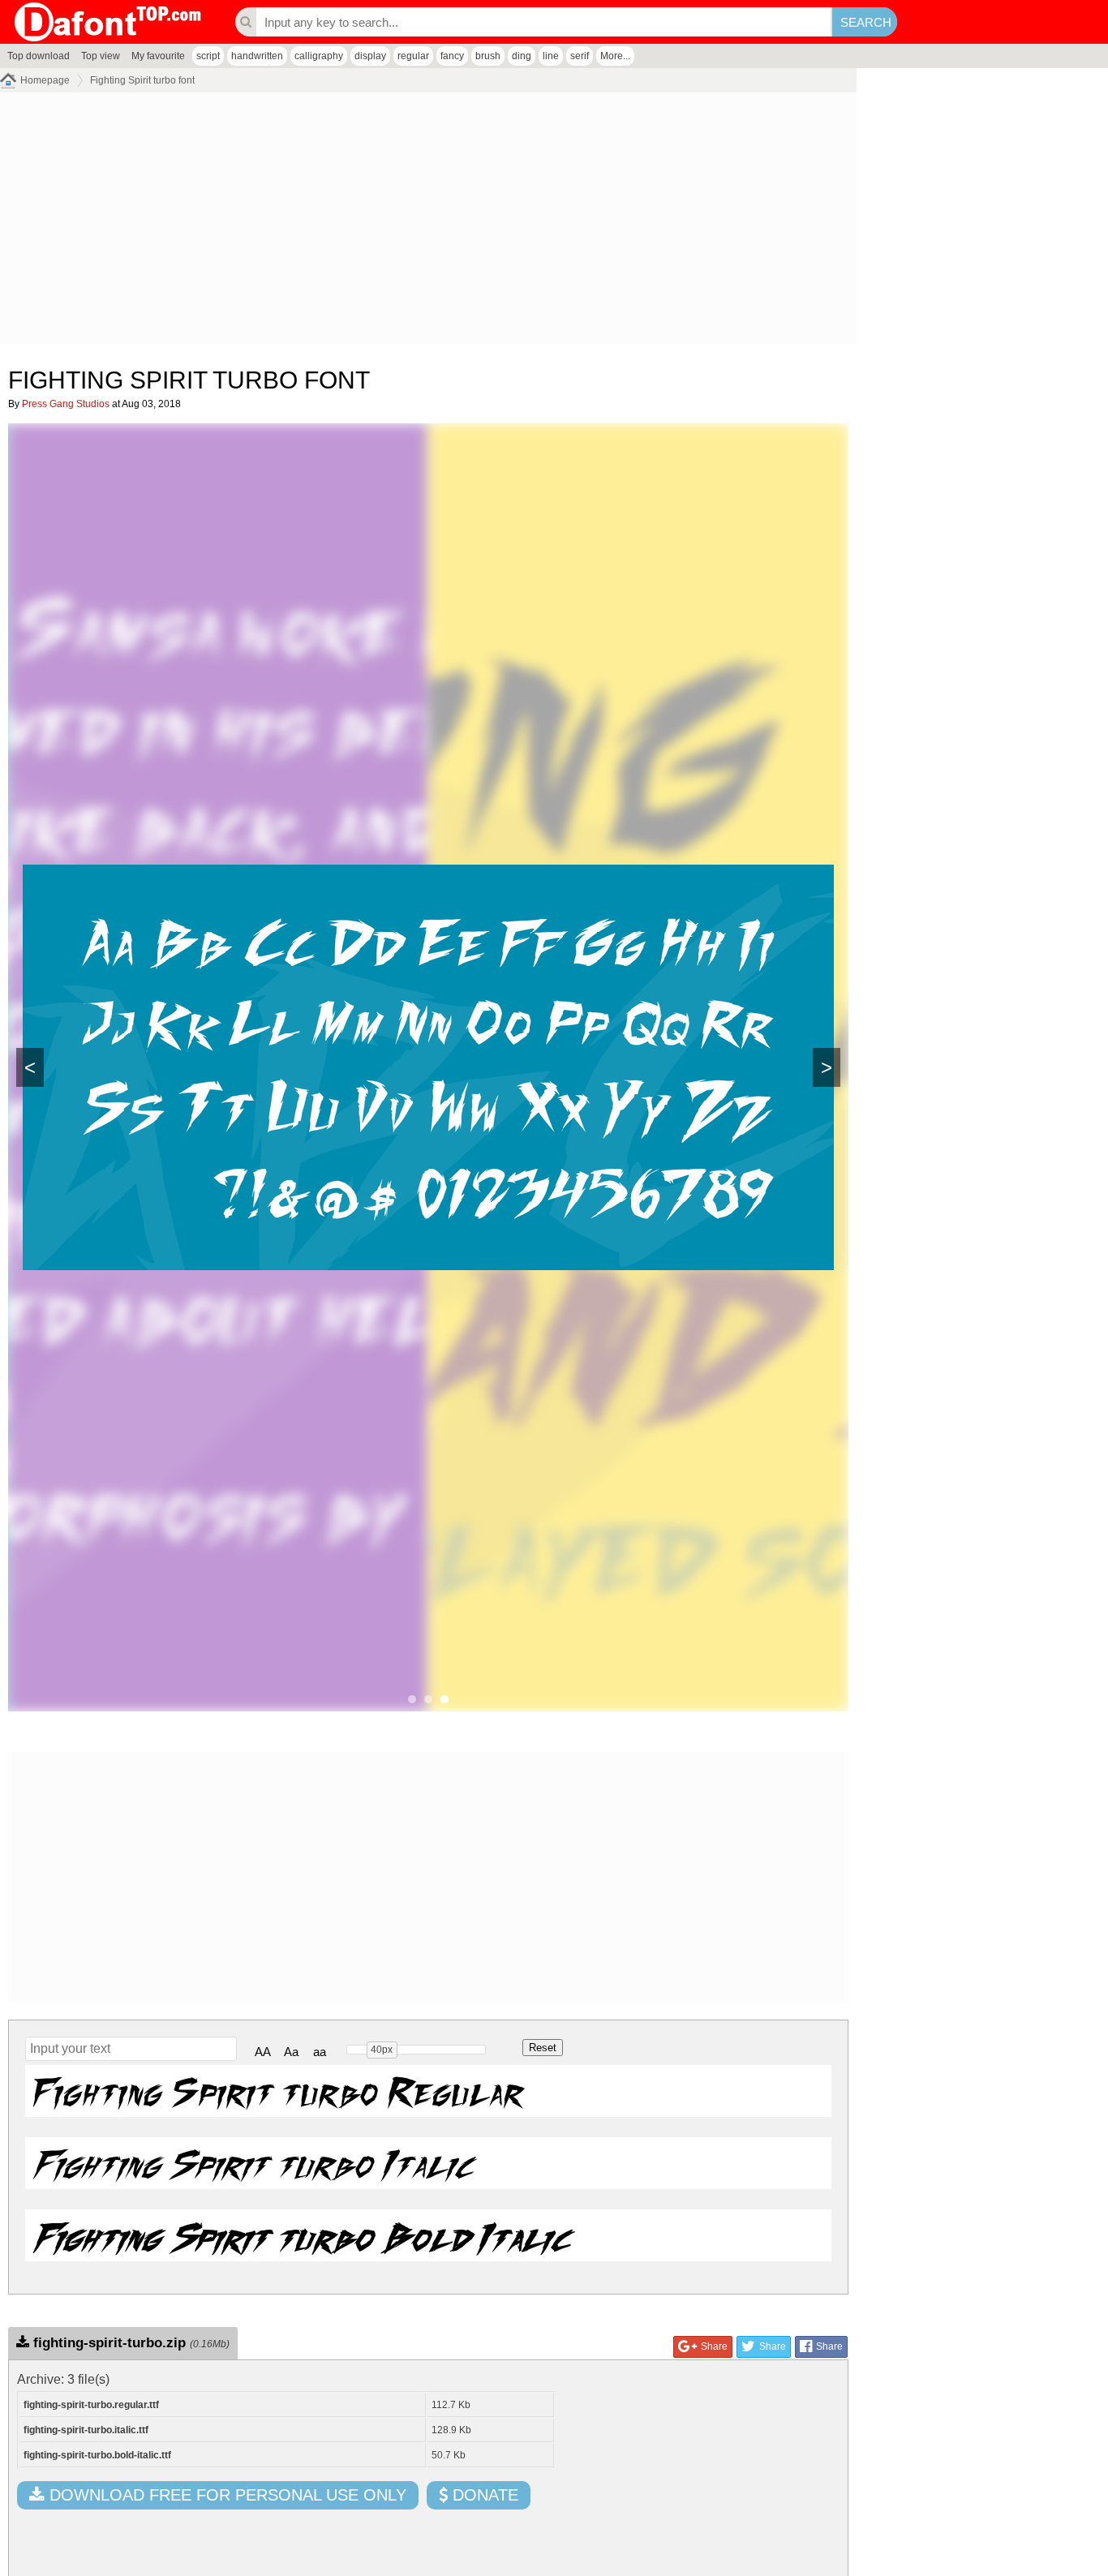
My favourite (158, 56)
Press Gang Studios (66, 404)
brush (488, 56)
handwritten (257, 56)
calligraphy (319, 56)
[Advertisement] (428, 222)
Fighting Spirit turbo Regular (278, 2091)
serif (580, 56)
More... (615, 56)
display (370, 56)
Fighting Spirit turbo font (142, 80)
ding (522, 56)
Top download (39, 56)
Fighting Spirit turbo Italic (253, 2163)
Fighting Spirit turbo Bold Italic (301, 2235)
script (208, 56)
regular (413, 56)
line (551, 56)
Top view (101, 56)
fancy (452, 56)
